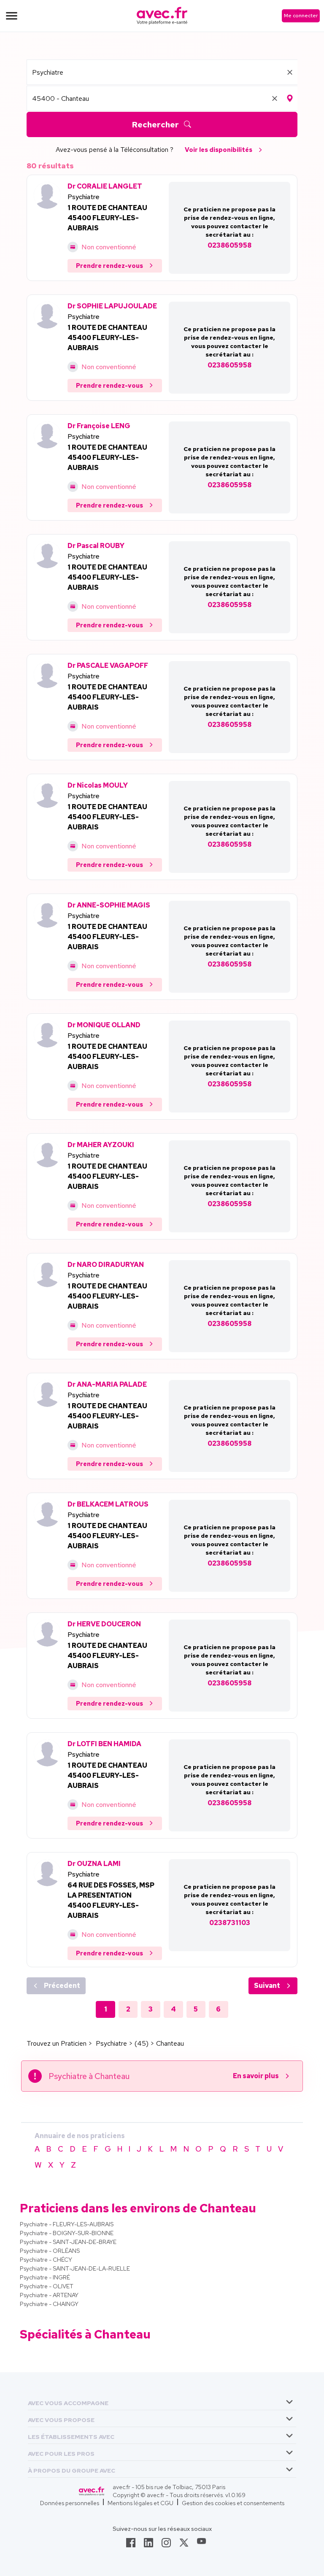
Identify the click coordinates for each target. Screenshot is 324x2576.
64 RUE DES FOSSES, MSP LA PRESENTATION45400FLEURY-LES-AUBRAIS (111, 1900)
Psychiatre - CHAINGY (49, 2304)
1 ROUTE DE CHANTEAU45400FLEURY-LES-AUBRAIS (107, 218)
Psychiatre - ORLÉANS (50, 2251)
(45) (142, 2043)
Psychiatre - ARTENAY (49, 2295)
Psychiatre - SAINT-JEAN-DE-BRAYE (68, 2242)
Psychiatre (84, 197)
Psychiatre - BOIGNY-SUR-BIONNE (67, 2233)
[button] (68, 2402)
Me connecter (301, 16)
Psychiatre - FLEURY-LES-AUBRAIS (67, 2224)
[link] (131, 2545)
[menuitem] (162, 2402)
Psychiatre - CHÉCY (46, 2260)
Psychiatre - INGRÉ (45, 2277)
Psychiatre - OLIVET (47, 2286)
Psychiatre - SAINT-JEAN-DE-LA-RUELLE (75, 2268)
